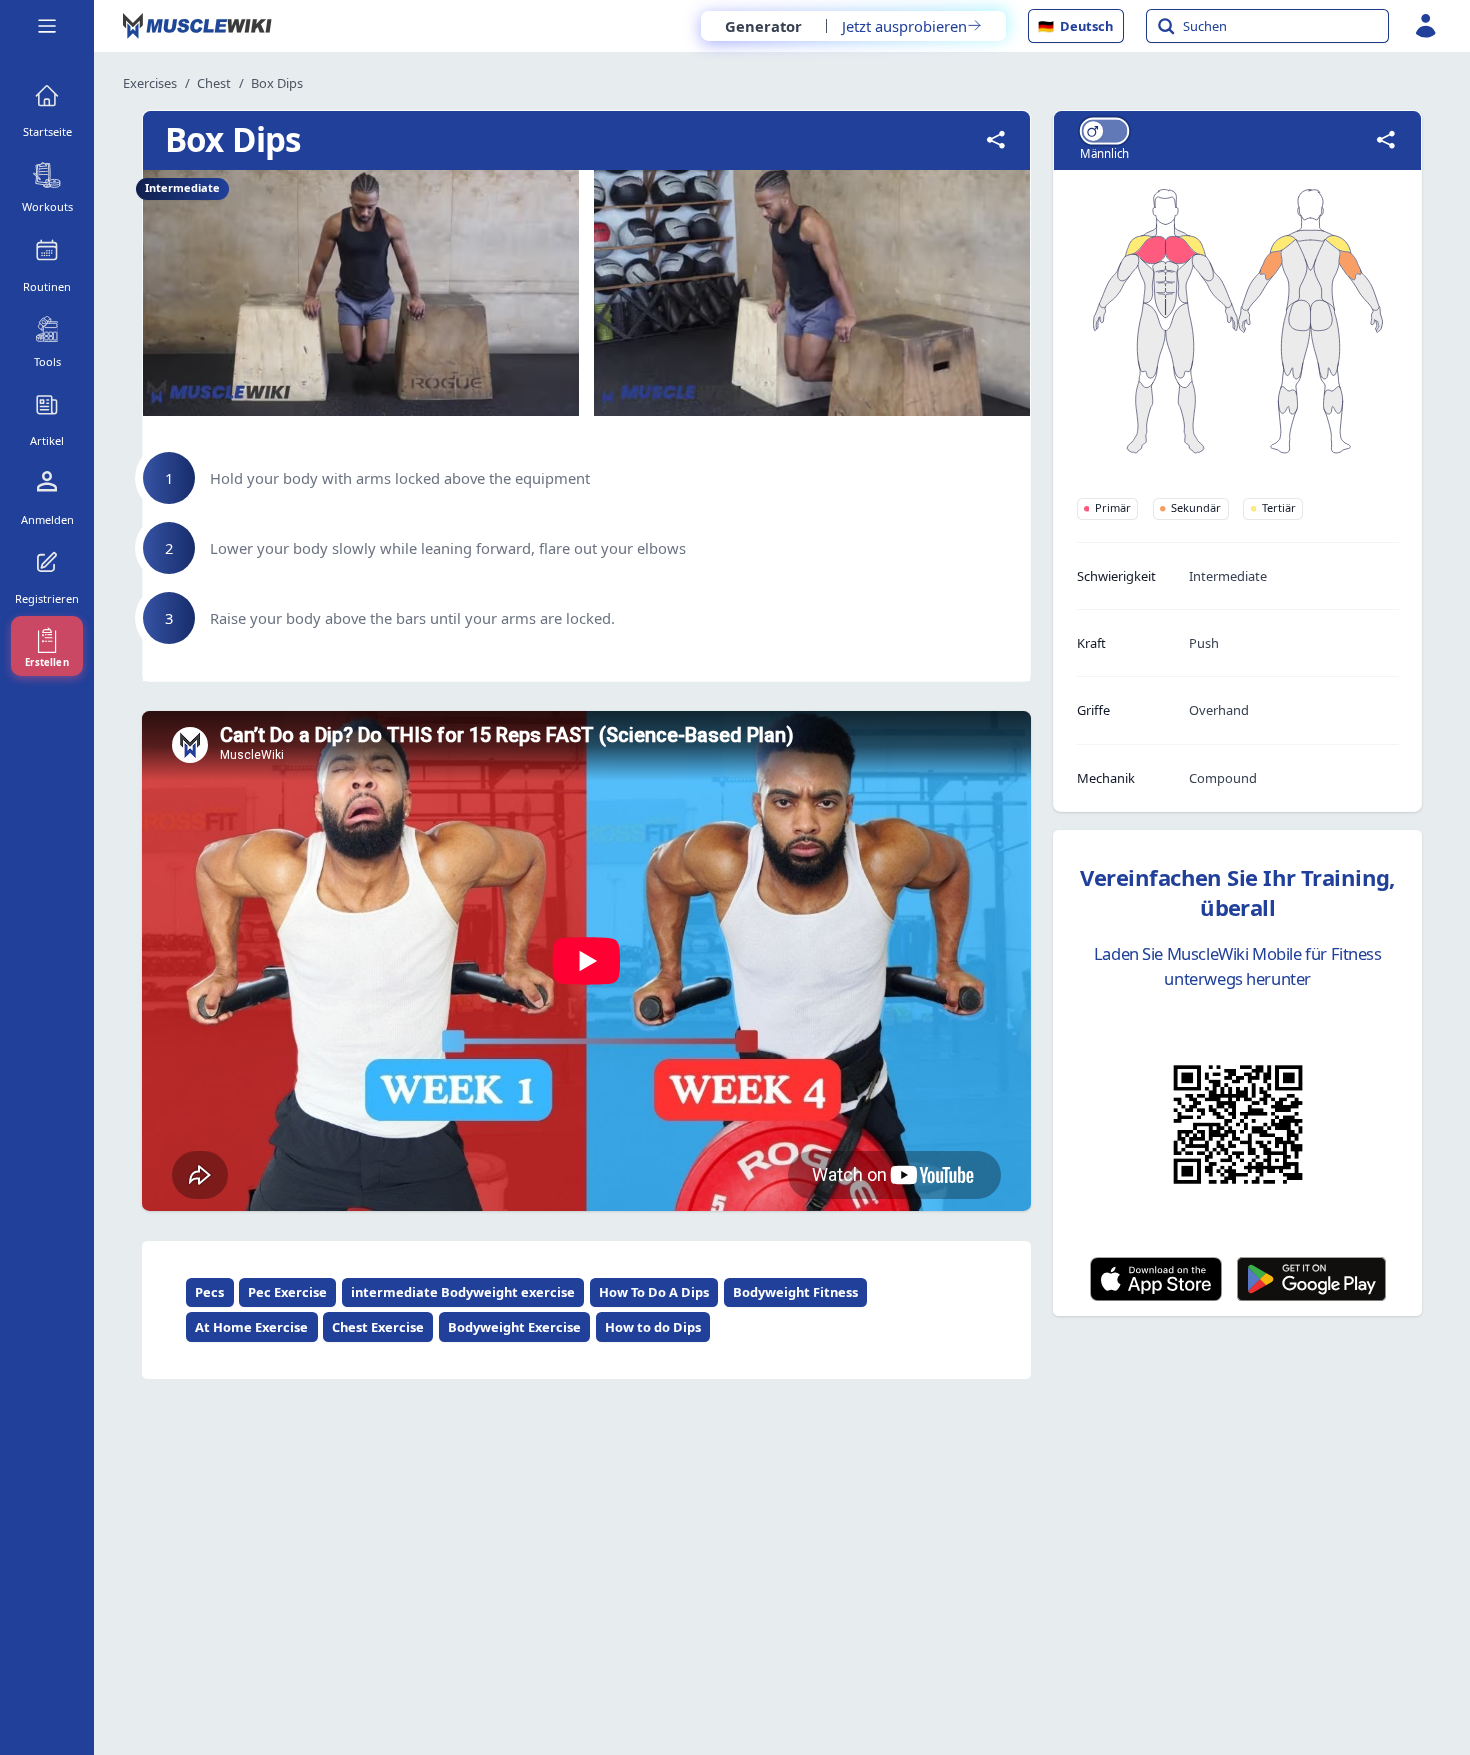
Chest (214, 83)
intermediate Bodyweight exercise (463, 1292)
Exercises (150, 83)
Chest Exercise (378, 1327)
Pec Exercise (287, 1292)
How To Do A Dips (654, 1292)
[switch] (1104, 130)
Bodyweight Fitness (795, 1292)
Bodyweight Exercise (514, 1327)
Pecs (209, 1292)
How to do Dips (653, 1327)
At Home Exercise (251, 1327)
